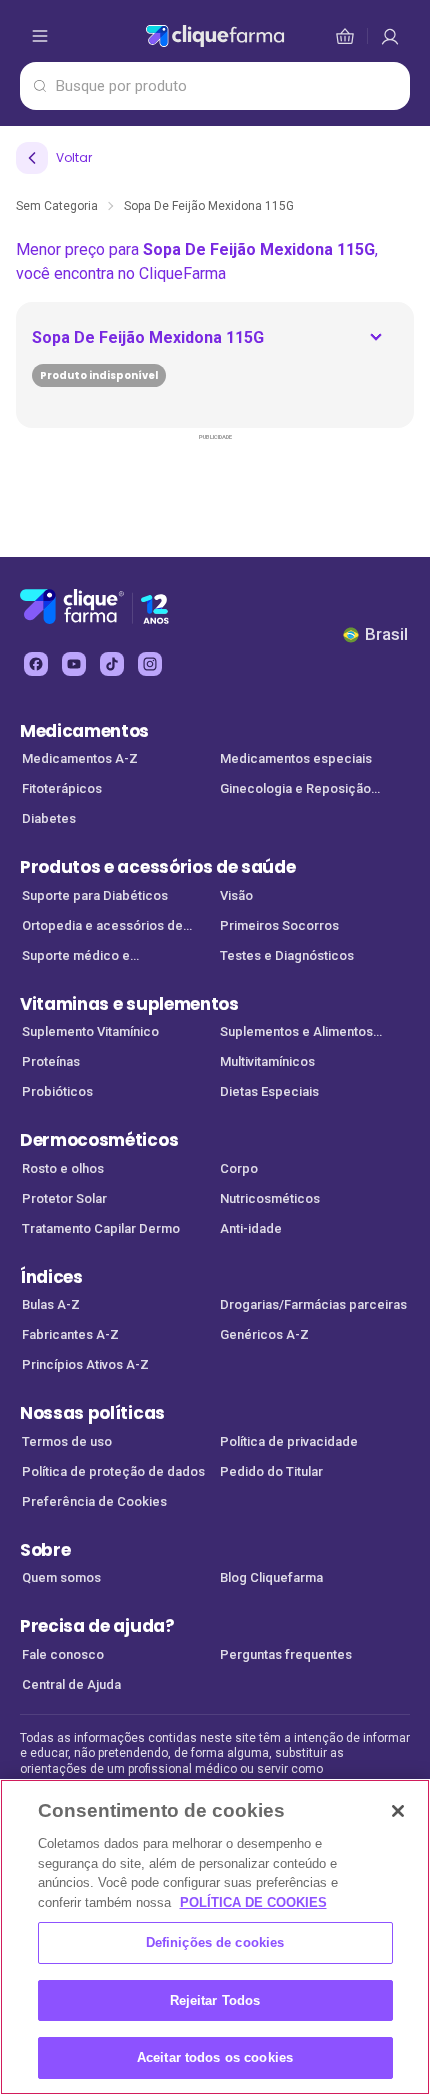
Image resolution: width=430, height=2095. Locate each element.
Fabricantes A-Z (70, 1334)
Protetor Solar (64, 1198)
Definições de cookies (215, 1942)
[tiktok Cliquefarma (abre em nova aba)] (112, 664)
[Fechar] (398, 1811)
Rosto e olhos (63, 1168)
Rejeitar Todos (215, 2000)
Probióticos (57, 1091)
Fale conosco (63, 1654)
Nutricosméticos (270, 1198)
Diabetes (49, 818)
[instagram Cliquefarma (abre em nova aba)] (150, 664)
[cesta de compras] (390, 36)
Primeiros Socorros (279, 925)
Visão (236, 895)
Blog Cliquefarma (271, 1577)
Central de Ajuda (71, 1684)
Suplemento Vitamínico (90, 1031)
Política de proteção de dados (113, 1471)
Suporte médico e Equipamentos (76, 957)
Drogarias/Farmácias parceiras (313, 1304)
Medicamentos (84, 731)
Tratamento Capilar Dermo (101, 1228)
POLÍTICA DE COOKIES (253, 1902)
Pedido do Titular (271, 1471)
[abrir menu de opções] (40, 36)
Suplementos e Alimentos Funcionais (296, 1033)
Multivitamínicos (267, 1061)
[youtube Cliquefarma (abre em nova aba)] (74, 664)
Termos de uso (67, 1441)
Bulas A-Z (51, 1304)
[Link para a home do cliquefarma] (215, 36)
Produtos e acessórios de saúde (157, 867)
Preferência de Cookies (94, 1501)
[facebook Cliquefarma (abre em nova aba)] (36, 664)
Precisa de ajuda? (97, 1626)
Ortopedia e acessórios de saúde (102, 927)
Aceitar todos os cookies (215, 2057)
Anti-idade (251, 1228)
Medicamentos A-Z (80, 758)
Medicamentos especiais (296, 758)
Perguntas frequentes (286, 1654)
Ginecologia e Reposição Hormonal (295, 790)
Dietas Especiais (269, 1091)
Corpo (239, 1168)
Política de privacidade (289, 1441)
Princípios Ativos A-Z (85, 1364)
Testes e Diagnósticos (287, 955)
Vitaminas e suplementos (129, 1004)
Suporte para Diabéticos (95, 895)
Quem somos (61, 1577)
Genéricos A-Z (264, 1334)
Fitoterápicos (62, 788)
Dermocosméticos (99, 1140)
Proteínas (51, 1061)
